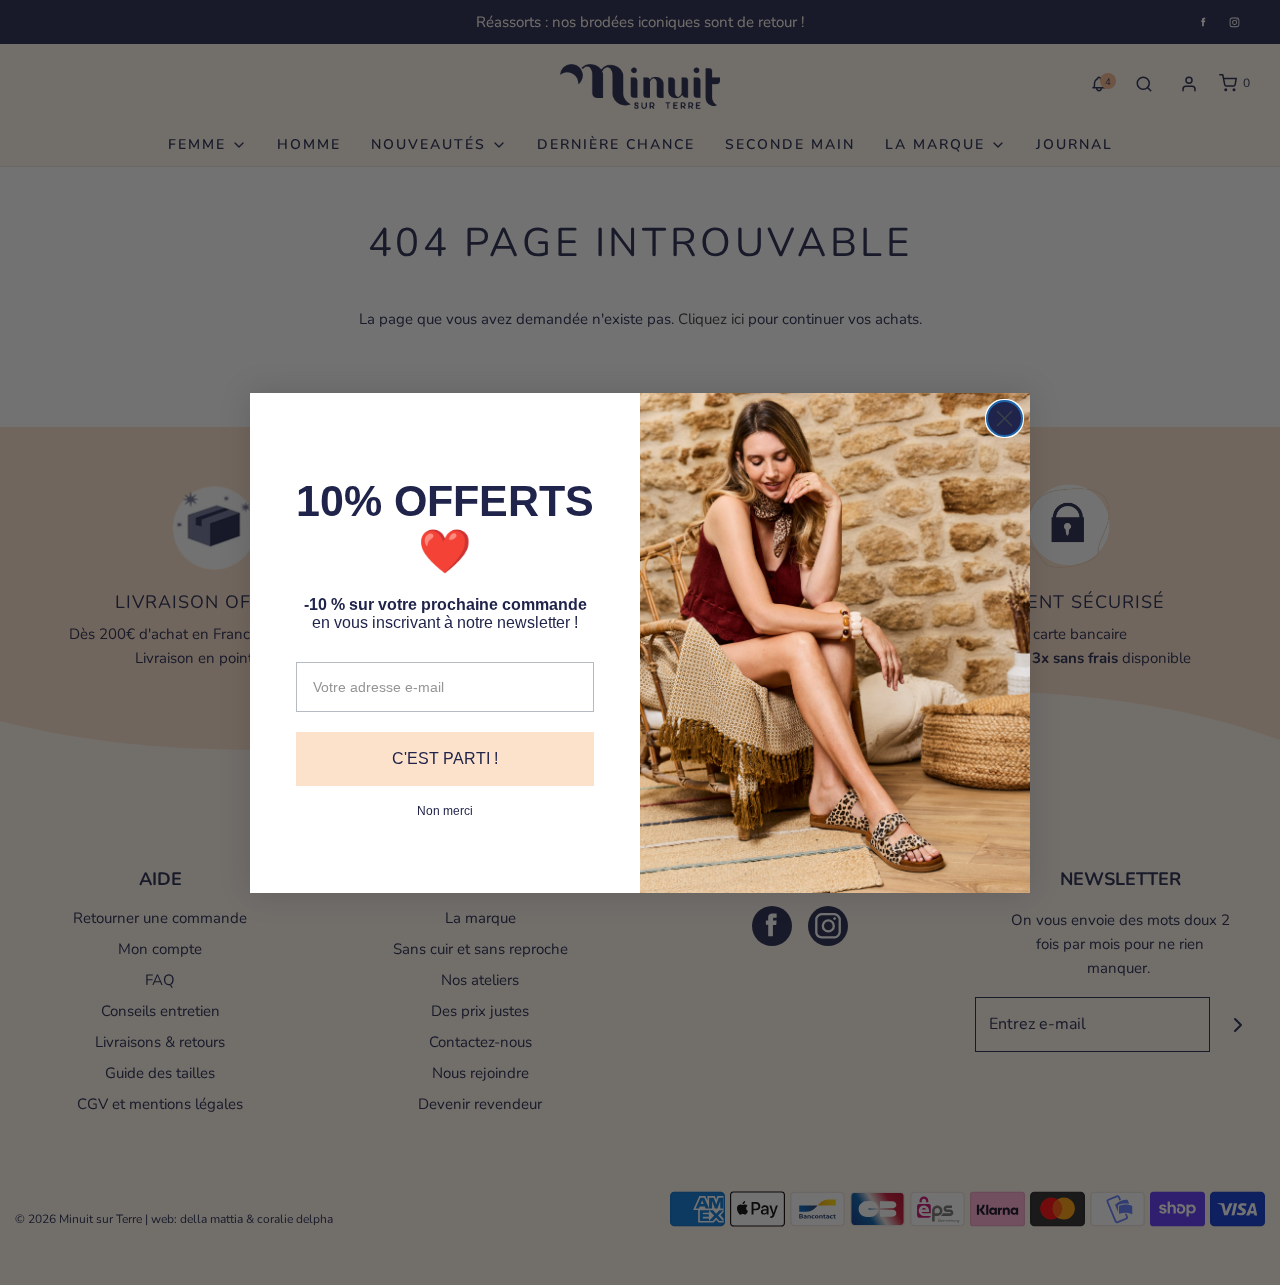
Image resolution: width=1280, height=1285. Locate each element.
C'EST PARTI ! (445, 758)
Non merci (445, 811)
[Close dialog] (1004, 418)
